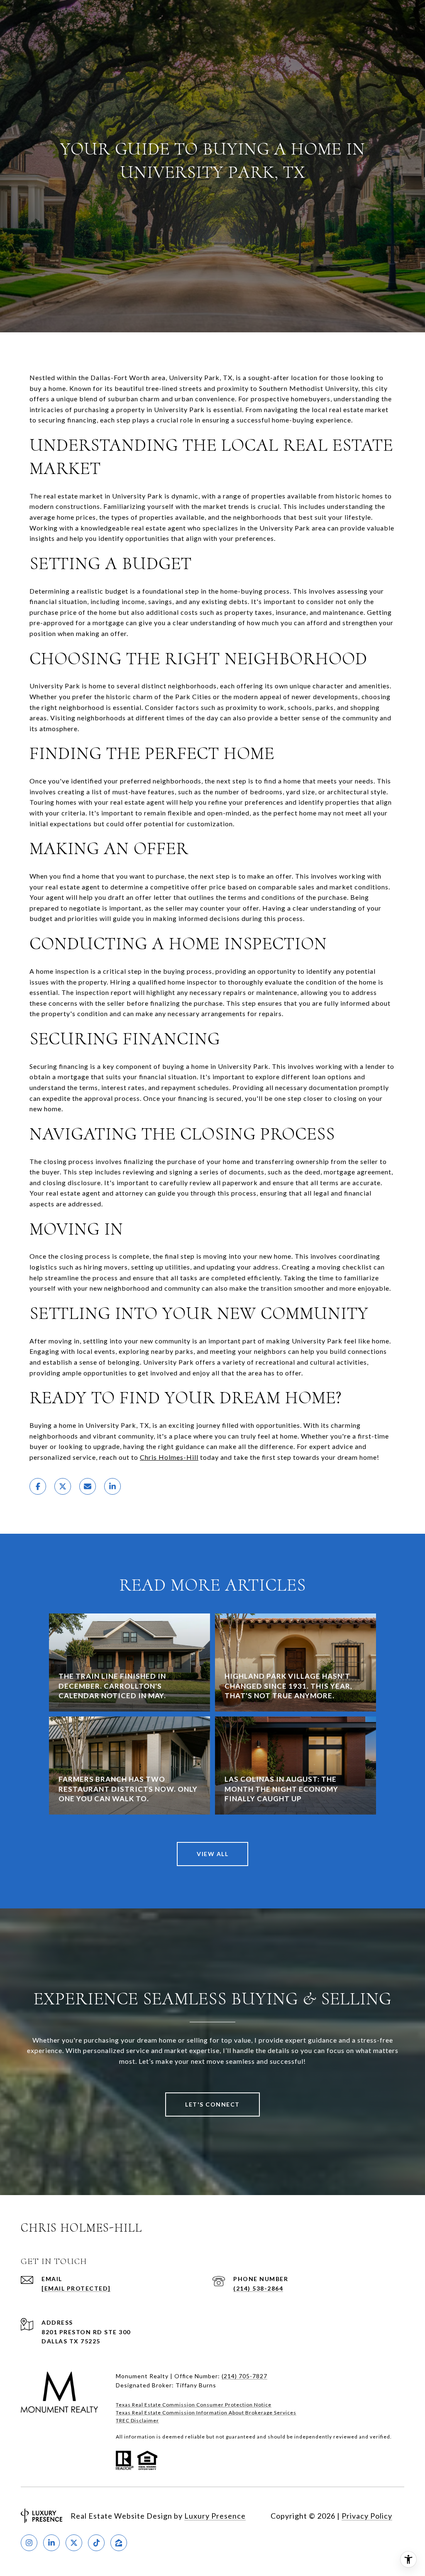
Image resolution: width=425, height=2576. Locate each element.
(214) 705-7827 (244, 2376)
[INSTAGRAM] (29, 2543)
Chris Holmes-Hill (169, 1457)
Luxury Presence (215, 2516)
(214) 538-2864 (258, 2288)
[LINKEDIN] (51, 2543)
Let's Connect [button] (212, 2104)
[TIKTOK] (96, 2543)
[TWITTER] (74, 2543)
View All (212, 1854)
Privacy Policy (367, 2516)
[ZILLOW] (119, 2543)
